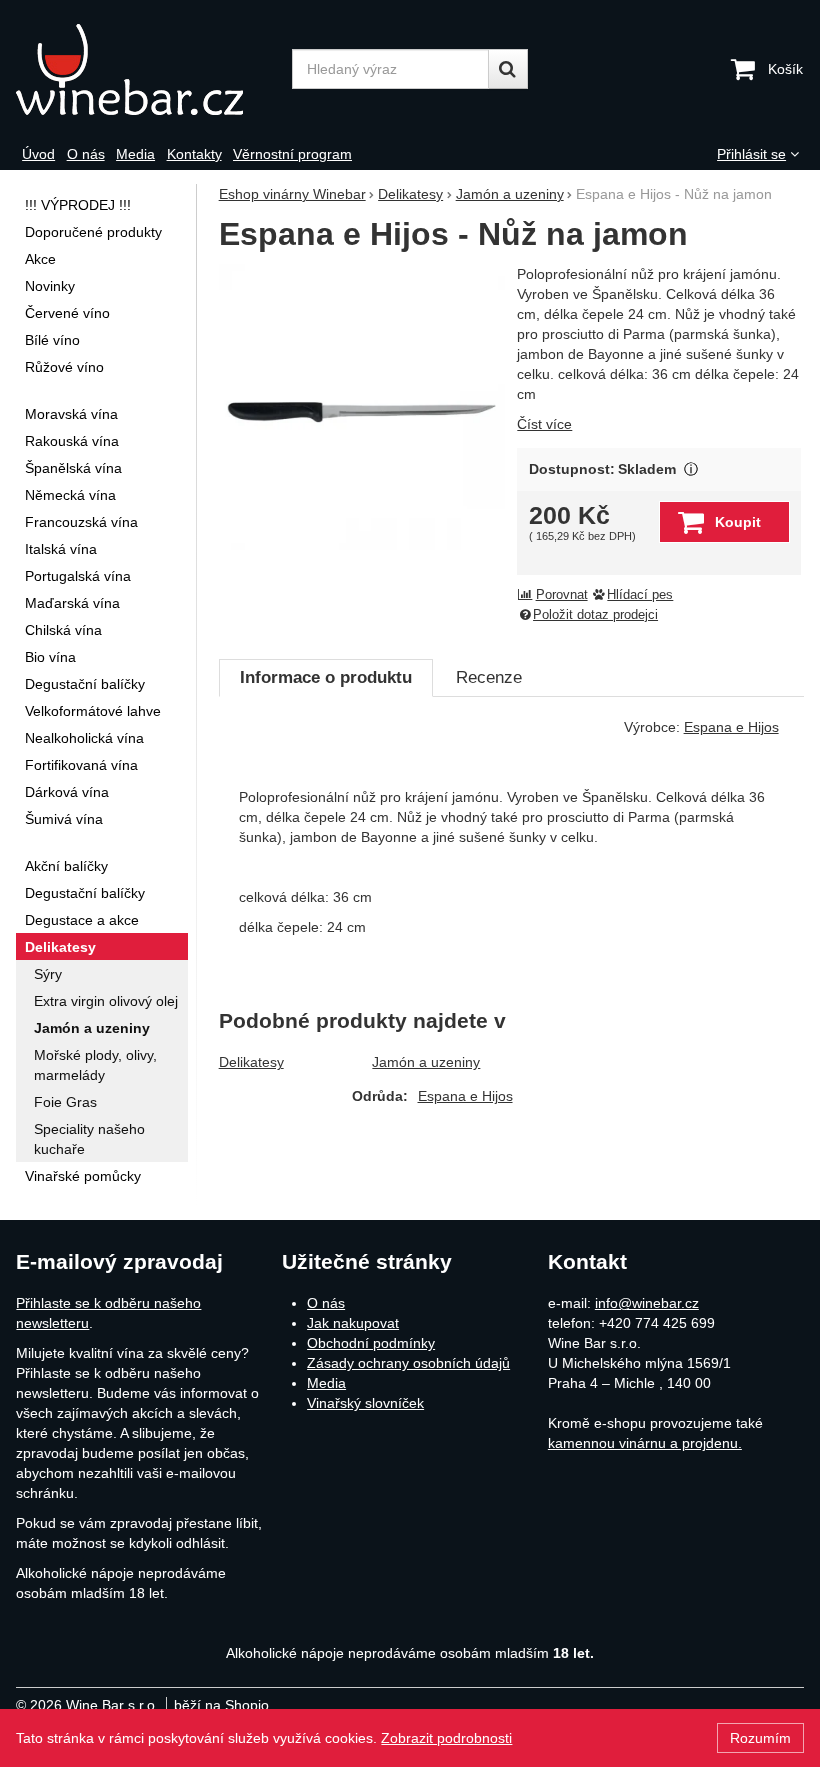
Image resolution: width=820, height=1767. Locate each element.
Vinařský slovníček (365, 1403)
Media (326, 1383)
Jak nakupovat (353, 1323)
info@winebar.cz (647, 1303)
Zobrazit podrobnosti (446, 1738)
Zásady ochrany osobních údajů (408, 1363)
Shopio (247, 1705)
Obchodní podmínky (371, 1343)
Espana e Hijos (465, 1096)
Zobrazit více (690, 469)
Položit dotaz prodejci (595, 615)
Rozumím (760, 1738)
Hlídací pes (640, 595)
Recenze (489, 677)
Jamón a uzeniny (426, 1062)
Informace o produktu (326, 677)
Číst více (544, 424)
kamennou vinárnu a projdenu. (645, 1443)
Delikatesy (251, 1062)
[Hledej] (508, 69)
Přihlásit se (751, 154)
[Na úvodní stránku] (147, 69)
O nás (326, 1303)
